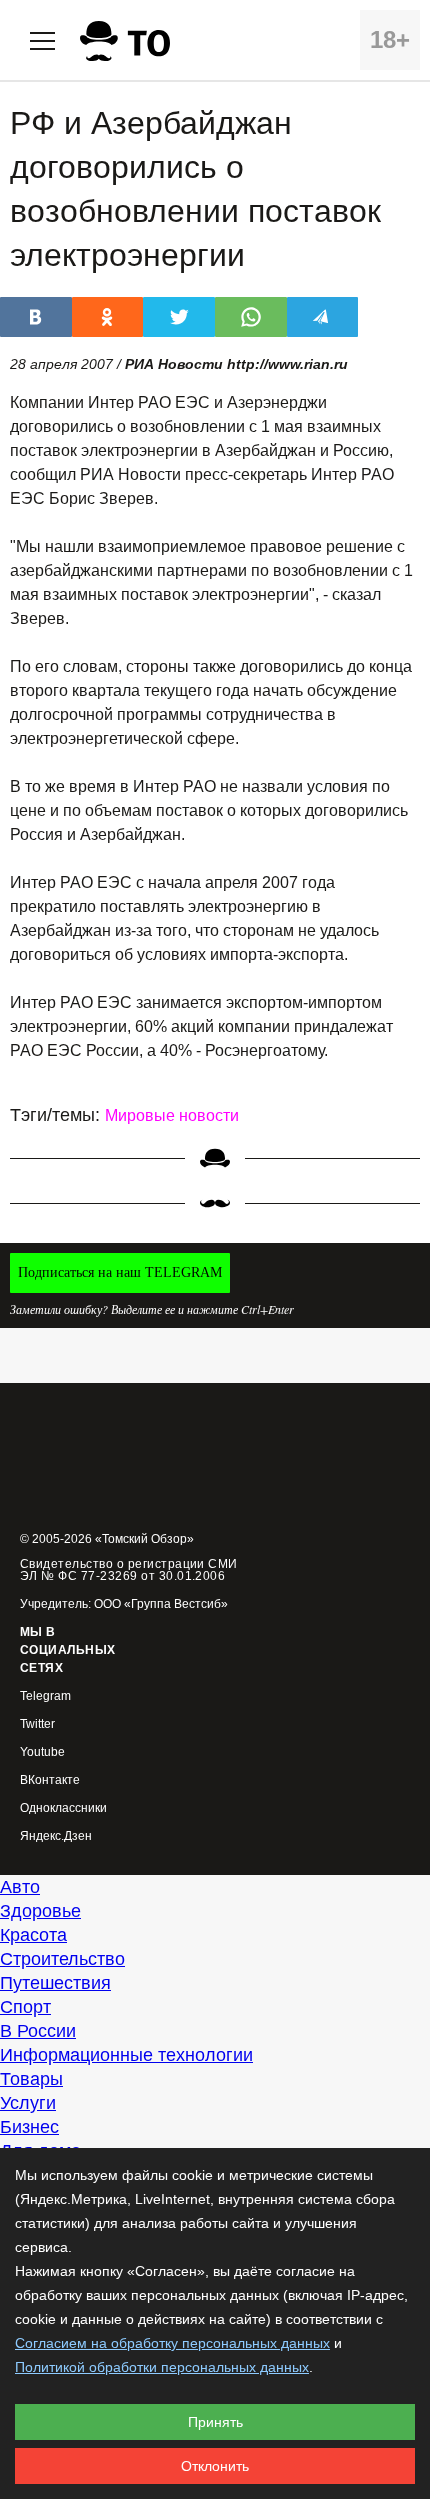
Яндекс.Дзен (56, 1836)
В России (38, 2031)
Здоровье (40, 1911)
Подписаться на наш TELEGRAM (120, 1272)
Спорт (25, 2007)
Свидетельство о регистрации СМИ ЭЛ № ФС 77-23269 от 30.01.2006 (129, 1570)
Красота (33, 1935)
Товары (31, 2079)
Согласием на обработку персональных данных (172, 2343)
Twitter (37, 1724)
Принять (215, 2422)
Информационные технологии (126, 2055)
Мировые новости (172, 1115)
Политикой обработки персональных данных (162, 2367)
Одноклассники (63, 1808)
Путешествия (55, 1983)
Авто (20, 1887)
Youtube (42, 1752)
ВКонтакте (50, 1780)
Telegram (45, 1696)
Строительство (62, 1959)
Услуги (28, 2103)
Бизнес (29, 2127)
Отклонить (215, 2466)
